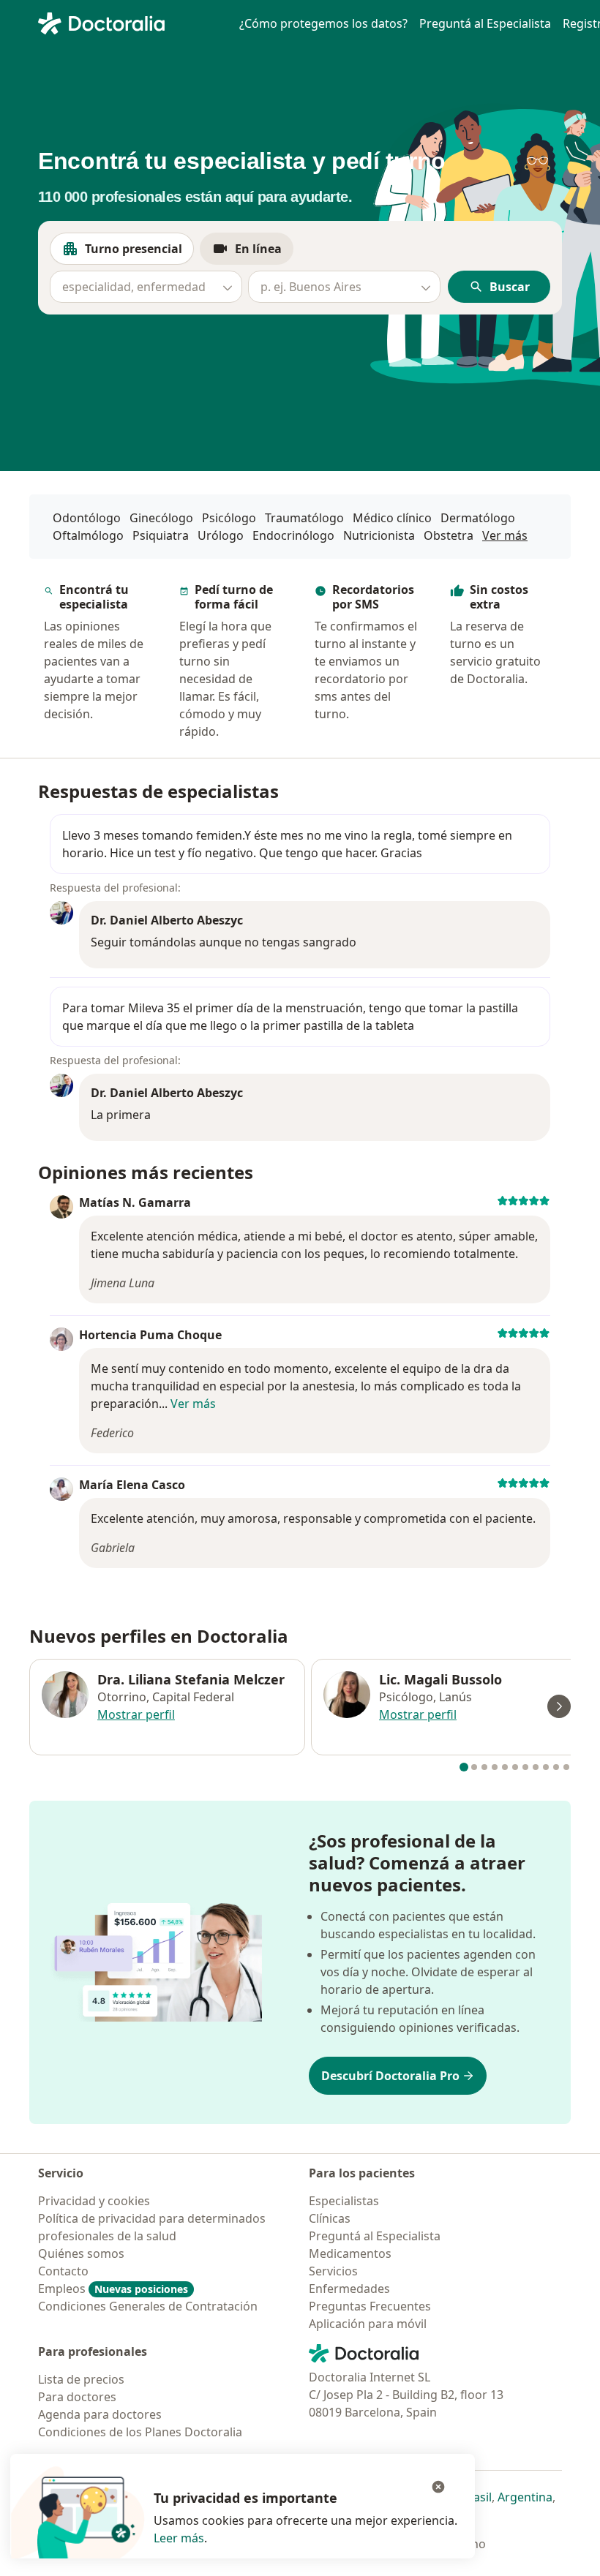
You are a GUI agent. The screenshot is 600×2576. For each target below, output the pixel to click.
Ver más (505, 535)
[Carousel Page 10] (556, 1767)
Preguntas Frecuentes (370, 2306)
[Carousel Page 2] (474, 1767)
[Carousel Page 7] (525, 1767)
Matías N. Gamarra (135, 1202)
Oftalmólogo (88, 535)
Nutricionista (379, 535)
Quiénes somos (81, 2253)
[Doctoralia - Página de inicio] (130, 22)
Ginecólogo (161, 518)
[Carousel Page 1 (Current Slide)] (464, 1767)
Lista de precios (81, 2379)
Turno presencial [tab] (139, 253)
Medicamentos (350, 2253)
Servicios (333, 2271)
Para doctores (77, 2397)
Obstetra (449, 535)
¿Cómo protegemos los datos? (323, 23)
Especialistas (344, 2201)
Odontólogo (87, 518)
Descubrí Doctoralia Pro (390, 2076)
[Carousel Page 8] (536, 1767)
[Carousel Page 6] (515, 1767)
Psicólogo (229, 518)
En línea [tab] (264, 253)
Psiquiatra (161, 535)
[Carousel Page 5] (505, 1767)
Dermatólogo (478, 518)
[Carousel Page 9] (546, 1767)
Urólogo (221, 535)
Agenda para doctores (100, 2414)
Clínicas (330, 2218)
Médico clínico (392, 518)
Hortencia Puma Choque (150, 1335)
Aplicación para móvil (368, 2324)
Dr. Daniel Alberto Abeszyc (167, 920)
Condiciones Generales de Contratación (148, 2306)
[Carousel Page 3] (484, 1767)
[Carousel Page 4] (495, 1767)
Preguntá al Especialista (485, 23)
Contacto (63, 2271)
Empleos (113, 2289)
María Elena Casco (132, 1485)
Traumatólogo (304, 518)
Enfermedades (349, 2289)
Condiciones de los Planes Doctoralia (140, 2432)
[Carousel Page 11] (566, 1767)
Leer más (179, 2538)
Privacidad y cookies (94, 2201)
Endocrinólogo (293, 535)
